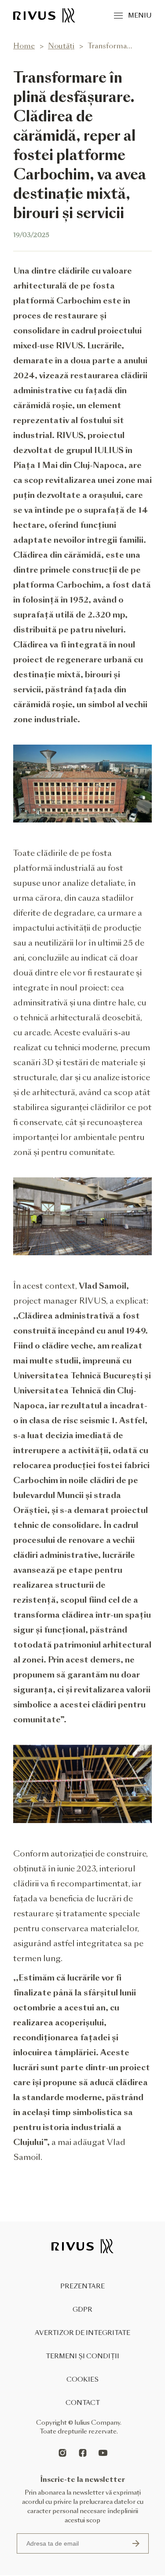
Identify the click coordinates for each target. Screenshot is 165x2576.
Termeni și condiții (82, 2356)
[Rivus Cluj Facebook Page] (83, 2453)
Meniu (140, 15)
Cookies (82, 2379)
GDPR (82, 2309)
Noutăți (61, 46)
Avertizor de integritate (82, 2333)
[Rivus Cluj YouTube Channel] (103, 2453)
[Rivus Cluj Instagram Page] (62, 2453)
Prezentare (82, 2286)
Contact (83, 2403)
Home (24, 46)
